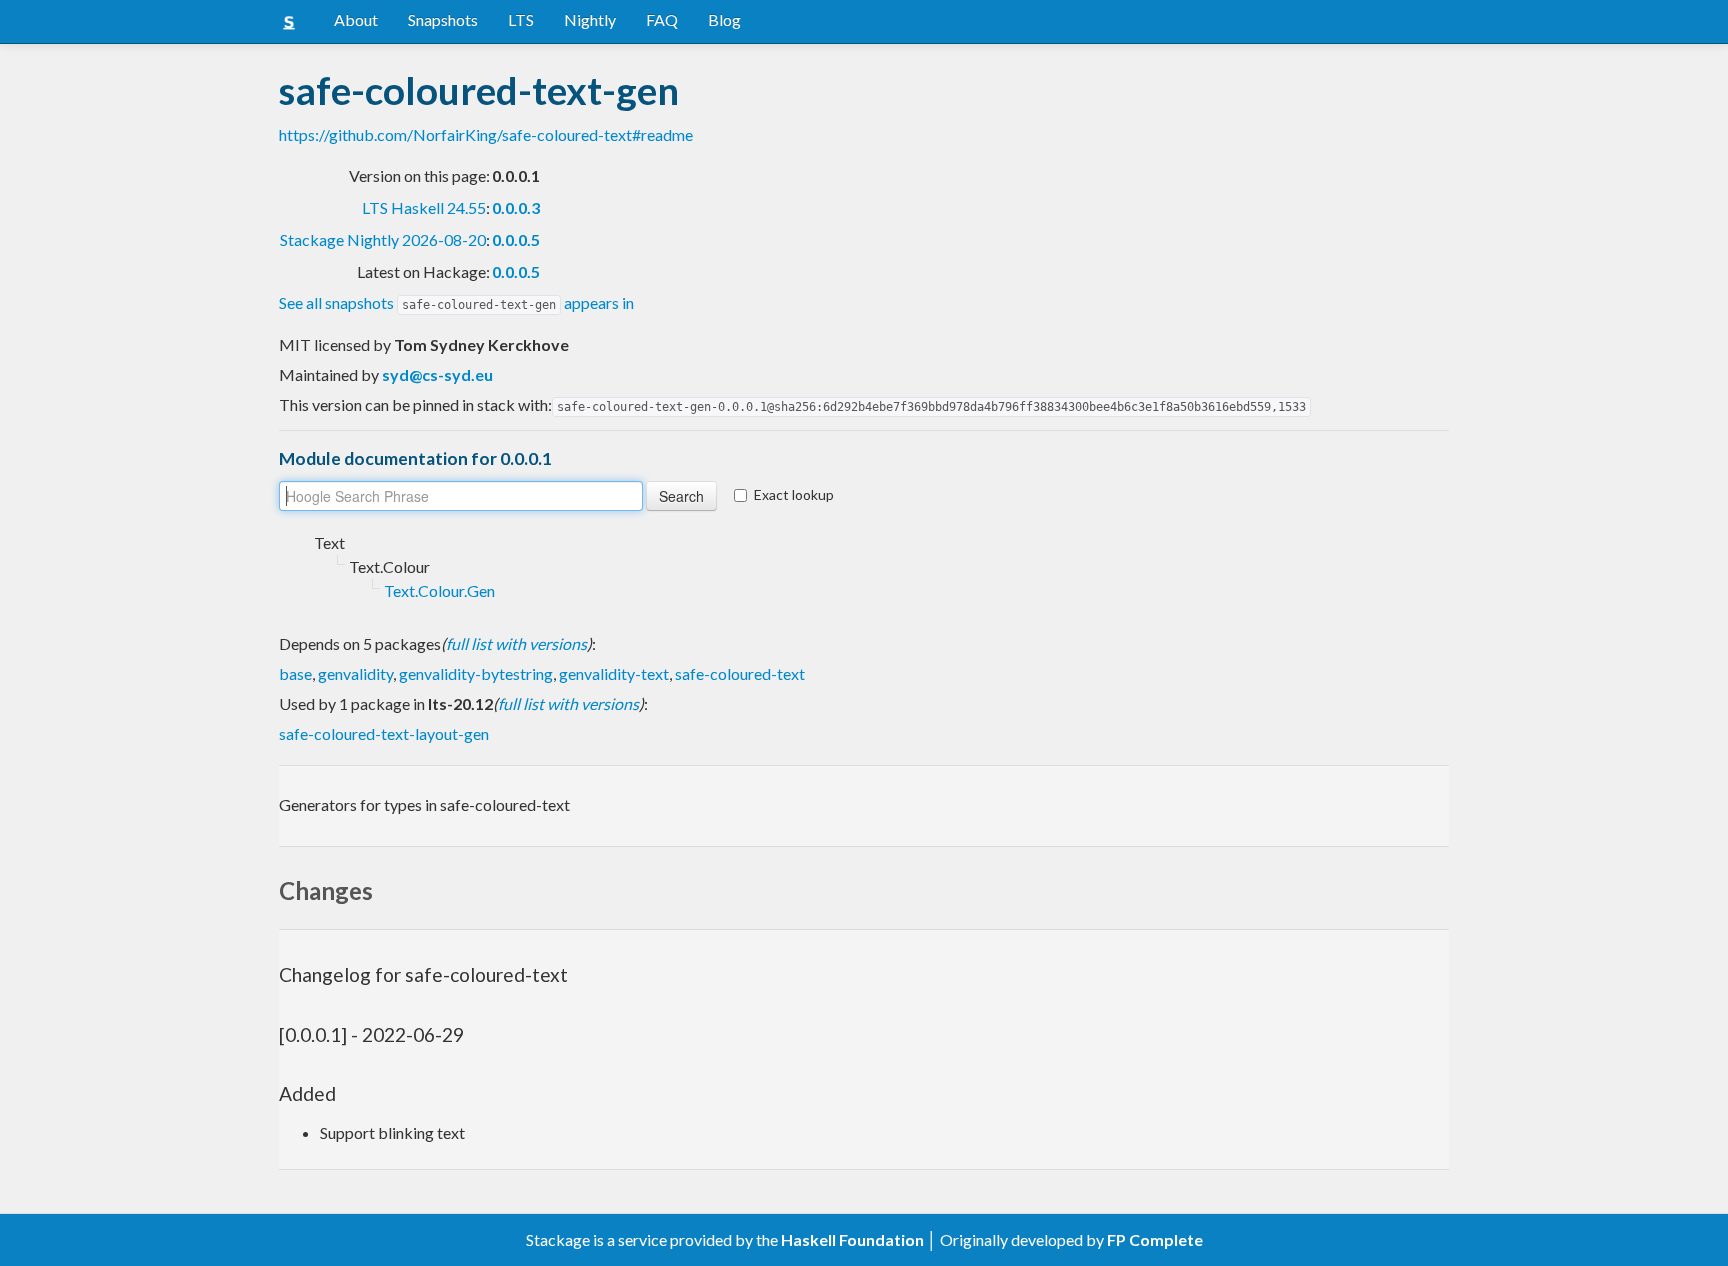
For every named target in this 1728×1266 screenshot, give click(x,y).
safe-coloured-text (740, 673)
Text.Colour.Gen (439, 590)
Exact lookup (794, 494)
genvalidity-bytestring (476, 673)
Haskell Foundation (852, 1239)
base (295, 673)
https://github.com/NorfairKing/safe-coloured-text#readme (486, 134)
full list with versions (516, 643)
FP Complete (1155, 1239)
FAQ (662, 19)
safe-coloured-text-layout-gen (384, 733)
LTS (521, 19)
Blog (724, 19)
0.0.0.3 (516, 207)
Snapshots (443, 19)
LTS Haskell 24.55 (424, 207)
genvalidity (355, 673)
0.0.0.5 (516, 239)
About (356, 19)
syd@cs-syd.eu (437, 374)
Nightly (590, 19)
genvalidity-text (614, 673)
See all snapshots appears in (456, 302)
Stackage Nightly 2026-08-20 (383, 239)
